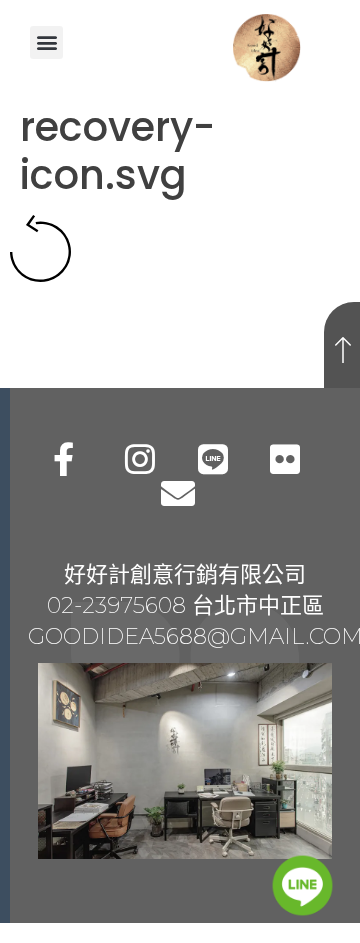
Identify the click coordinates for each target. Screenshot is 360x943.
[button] (46, 42)
